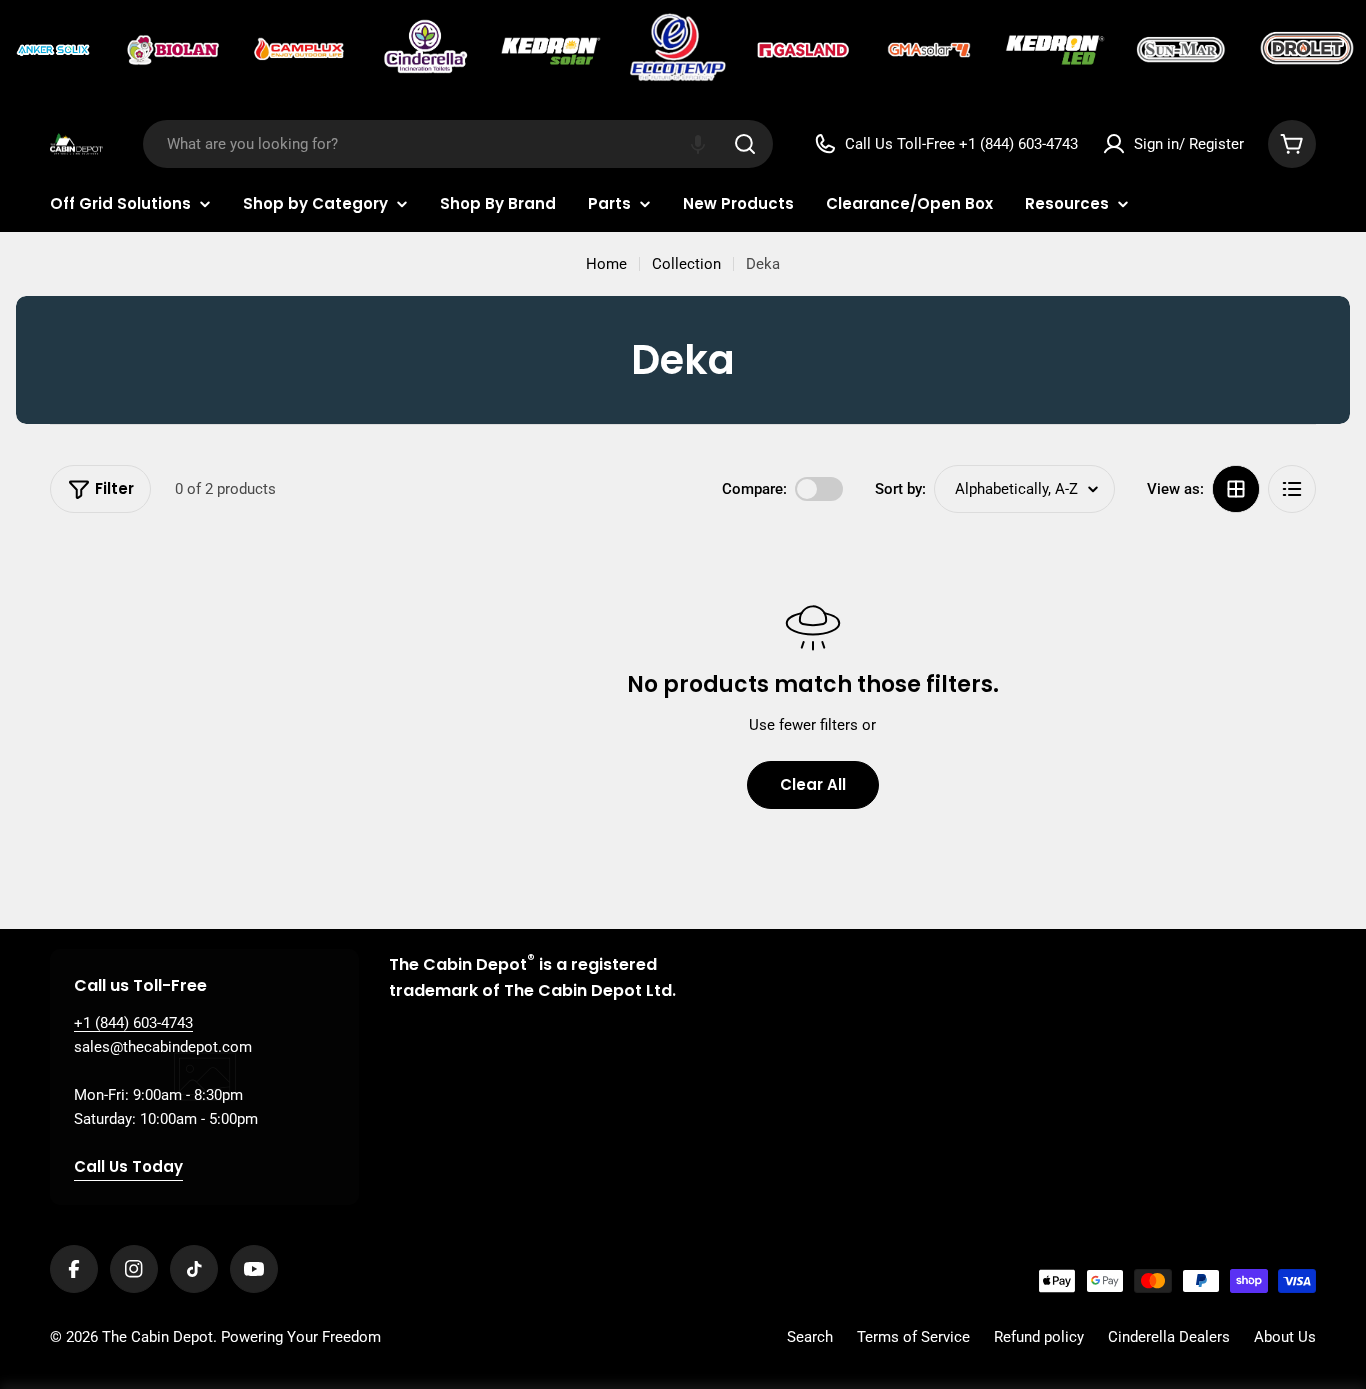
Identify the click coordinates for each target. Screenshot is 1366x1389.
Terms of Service (913, 1337)
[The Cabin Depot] (55, 50)
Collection (686, 264)
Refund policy (1039, 1337)
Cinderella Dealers (1169, 1337)
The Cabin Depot (157, 1337)
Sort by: (900, 489)
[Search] (745, 144)
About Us (1285, 1337)
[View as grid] (1236, 489)
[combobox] (458, 144)
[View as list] (1292, 489)
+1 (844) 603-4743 (133, 1023)
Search (810, 1337)
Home (606, 264)
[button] (698, 144)
